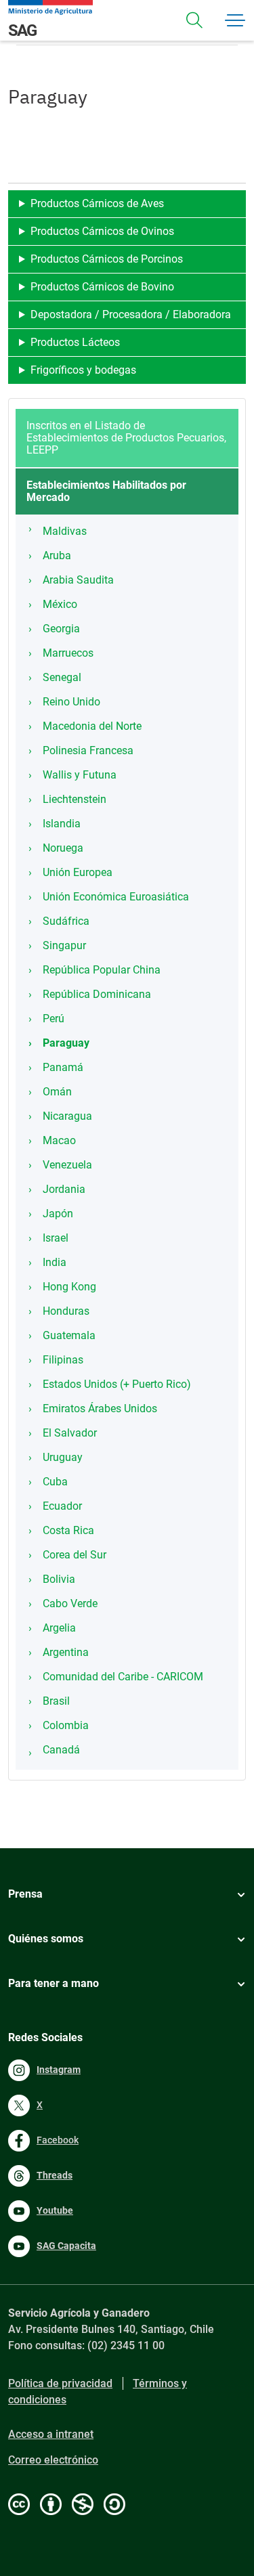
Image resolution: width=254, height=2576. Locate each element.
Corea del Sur (75, 1555)
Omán (57, 1092)
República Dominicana (97, 994)
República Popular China (102, 970)
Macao (59, 1140)
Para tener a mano (54, 1983)
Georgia (61, 629)
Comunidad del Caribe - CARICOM (123, 1677)
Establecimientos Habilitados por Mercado (106, 491)
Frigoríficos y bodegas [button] (83, 370)
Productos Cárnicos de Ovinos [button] (102, 231)
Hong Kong (69, 1287)
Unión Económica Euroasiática (116, 897)
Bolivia (59, 1579)
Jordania (64, 1189)
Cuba (55, 1482)
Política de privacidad (60, 2383)
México (60, 604)
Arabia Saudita (78, 580)
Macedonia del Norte (92, 726)
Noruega (63, 848)
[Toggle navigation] (194, 20)
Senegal (62, 677)
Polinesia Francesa (88, 750)
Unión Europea (78, 872)
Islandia (62, 824)
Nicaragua (67, 1116)
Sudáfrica (66, 921)
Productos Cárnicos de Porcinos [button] (107, 259)
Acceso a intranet (51, 2434)
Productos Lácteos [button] (75, 342)
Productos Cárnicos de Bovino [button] (102, 287)
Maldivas (65, 531)
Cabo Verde (70, 1603)
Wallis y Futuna (80, 775)
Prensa (25, 1894)
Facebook (58, 2140)
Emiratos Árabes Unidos (100, 1409)
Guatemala (69, 1335)
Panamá (63, 1067)
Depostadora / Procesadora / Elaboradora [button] (131, 314)
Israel (56, 1238)
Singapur (64, 945)
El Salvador (70, 1433)
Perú (54, 1019)
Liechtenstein (75, 799)
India (55, 1262)
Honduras (66, 1311)
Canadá (61, 1750)
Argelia (59, 1628)
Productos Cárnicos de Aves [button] (97, 203)
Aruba (57, 555)
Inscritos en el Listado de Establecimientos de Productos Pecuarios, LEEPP (126, 438)
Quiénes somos (46, 1939)
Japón (58, 1214)
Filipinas (63, 1360)
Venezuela (67, 1165)
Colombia (66, 1725)
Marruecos (68, 653)
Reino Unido (71, 702)
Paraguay (66, 1043)
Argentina (66, 1652)
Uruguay (63, 1457)
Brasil (56, 1701)
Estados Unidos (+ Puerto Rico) (117, 1384)
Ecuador (62, 1506)
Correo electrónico (53, 2460)
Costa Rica (68, 1530)
